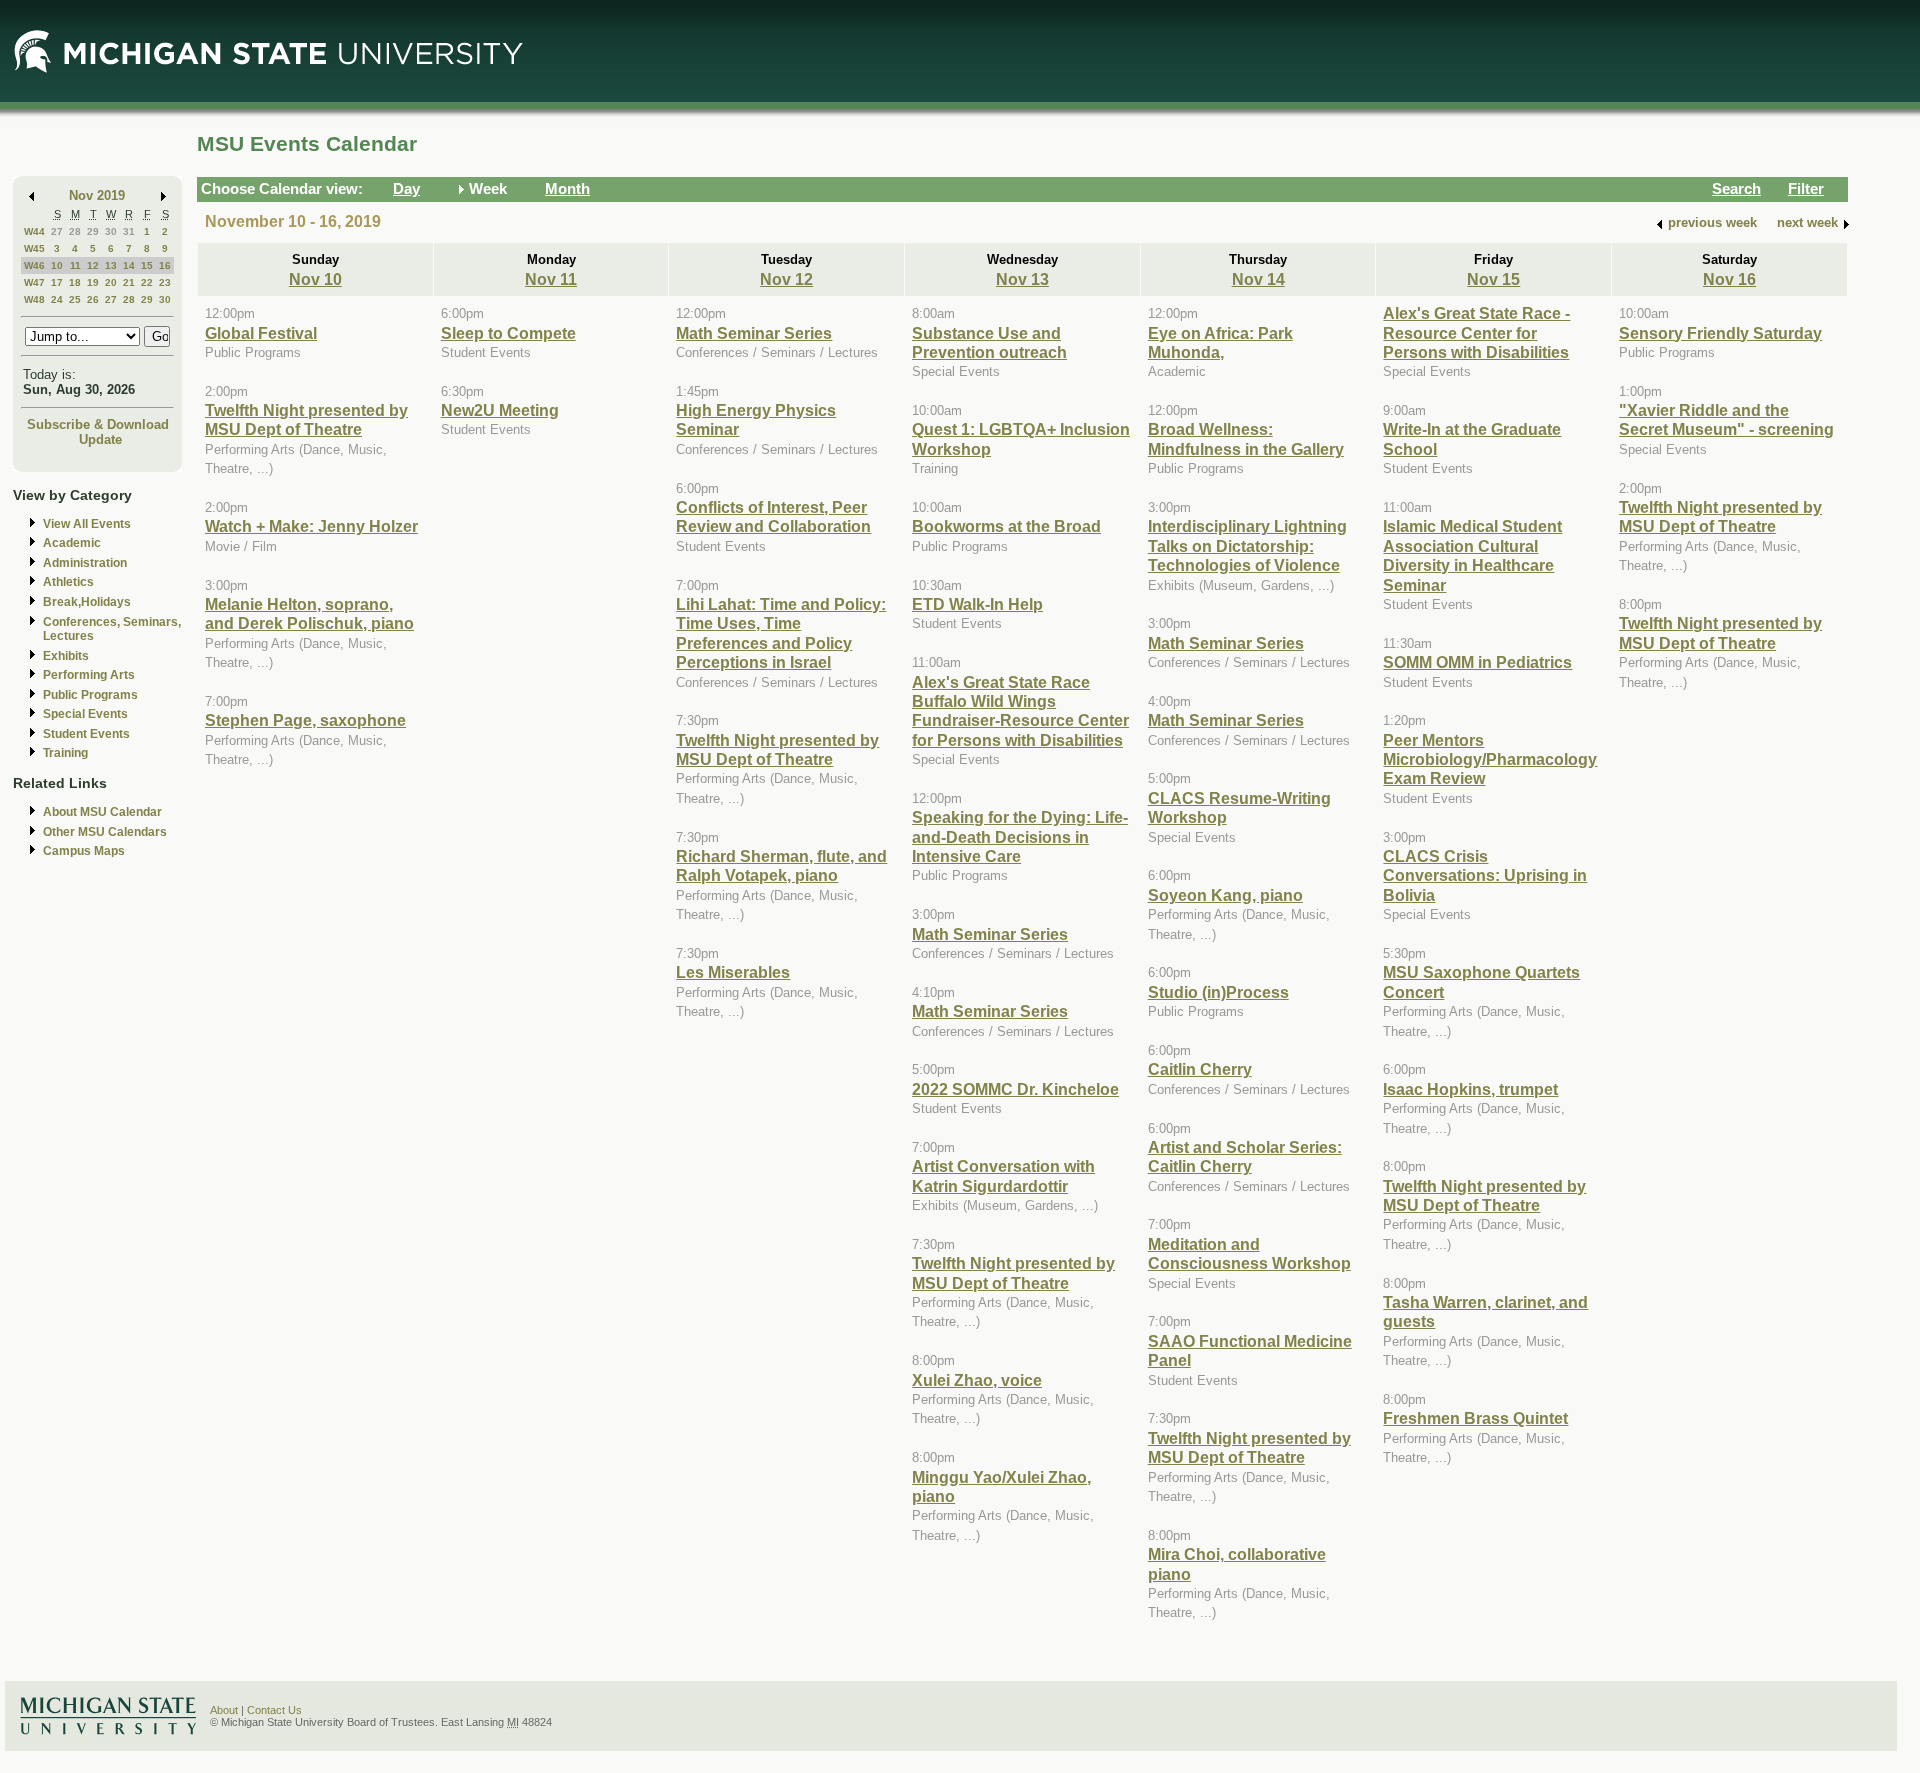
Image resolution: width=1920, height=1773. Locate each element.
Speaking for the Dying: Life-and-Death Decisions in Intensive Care (1020, 836)
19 (93, 282)
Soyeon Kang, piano (1225, 895)
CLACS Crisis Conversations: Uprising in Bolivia (1485, 875)
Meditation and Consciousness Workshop (1249, 1253)
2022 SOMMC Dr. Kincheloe (1015, 1089)
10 (57, 265)
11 (75, 265)
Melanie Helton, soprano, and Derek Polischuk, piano (309, 613)
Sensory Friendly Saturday (1720, 333)
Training (65, 753)
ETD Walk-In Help (977, 604)
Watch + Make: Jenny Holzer (311, 526)
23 (165, 282)
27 (57, 231)
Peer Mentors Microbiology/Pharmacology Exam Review (1490, 759)
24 (57, 299)
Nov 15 (1493, 279)
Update (100, 439)
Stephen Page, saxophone (305, 720)
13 (111, 265)
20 (111, 282)
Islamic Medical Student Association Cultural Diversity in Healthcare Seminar (1472, 555)
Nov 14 (1258, 279)
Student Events (86, 734)
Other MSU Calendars (105, 832)
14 (129, 265)
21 (129, 282)
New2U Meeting (500, 410)
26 (93, 299)
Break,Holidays (87, 602)
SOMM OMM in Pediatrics (1477, 662)
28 (75, 231)
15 (147, 265)
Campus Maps (84, 851)
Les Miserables (733, 972)
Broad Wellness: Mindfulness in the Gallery (1246, 438)
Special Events (85, 714)
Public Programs (90, 695)
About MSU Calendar (102, 812)
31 (129, 231)
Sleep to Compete (508, 333)
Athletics (68, 582)
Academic (72, 543)
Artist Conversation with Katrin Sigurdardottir (1003, 1175)
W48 (34, 299)
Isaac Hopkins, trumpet (1470, 1089)
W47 (34, 282)
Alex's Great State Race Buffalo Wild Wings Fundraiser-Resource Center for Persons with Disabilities (1020, 711)
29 (93, 231)
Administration (85, 563)
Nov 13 (1022, 279)
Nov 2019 (97, 195)
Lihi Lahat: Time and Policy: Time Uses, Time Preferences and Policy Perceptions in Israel (781, 633)
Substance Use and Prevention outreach (989, 342)
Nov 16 (1729, 279)
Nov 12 (786, 279)
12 (93, 265)
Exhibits (66, 656)
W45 (34, 248)
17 (57, 282)
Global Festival (261, 333)
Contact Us (274, 1710)
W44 (34, 231)
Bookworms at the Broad (1006, 526)
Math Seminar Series (754, 333)
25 (75, 299)
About (224, 1710)
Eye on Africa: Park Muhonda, (1220, 342)
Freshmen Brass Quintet (1475, 1418)
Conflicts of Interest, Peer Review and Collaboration (773, 516)
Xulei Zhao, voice (977, 1380)
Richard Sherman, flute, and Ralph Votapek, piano (781, 865)
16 (165, 265)
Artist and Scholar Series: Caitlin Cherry (1245, 1156)
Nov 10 (315, 279)
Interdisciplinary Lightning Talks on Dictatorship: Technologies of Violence (1247, 545)
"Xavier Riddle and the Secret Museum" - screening (1726, 419)
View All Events (87, 524)
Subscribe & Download (98, 424)
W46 (34, 265)
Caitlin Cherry (1200, 1069)
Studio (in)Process (1218, 992)
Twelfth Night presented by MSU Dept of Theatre (306, 419)
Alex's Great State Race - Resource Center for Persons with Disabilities (1476, 332)
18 (75, 282)
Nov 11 (551, 279)
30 (111, 231)
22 (147, 282)
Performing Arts (89, 675)
